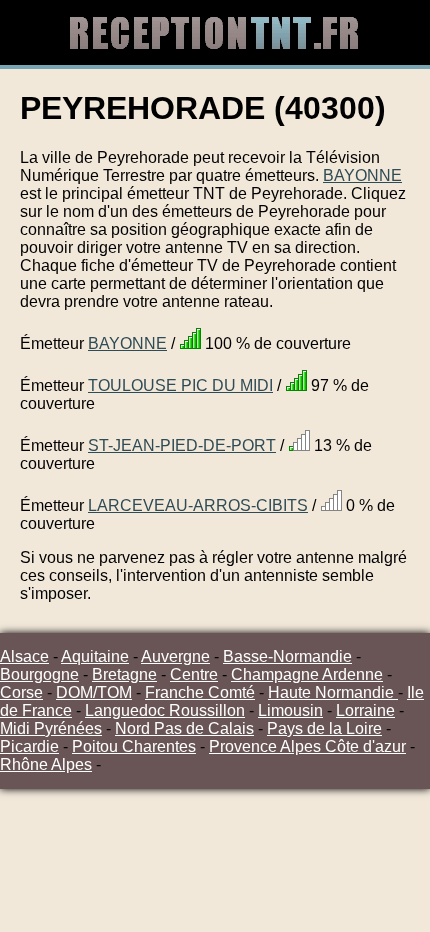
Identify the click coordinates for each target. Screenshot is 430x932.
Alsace (24, 656)
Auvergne (175, 656)
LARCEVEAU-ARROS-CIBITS (198, 505)
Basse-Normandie (287, 656)
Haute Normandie (333, 692)
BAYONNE (362, 175)
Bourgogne (39, 674)
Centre (194, 674)
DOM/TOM (94, 692)
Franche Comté (200, 692)
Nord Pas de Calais (184, 728)
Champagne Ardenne (307, 674)
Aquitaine (95, 656)
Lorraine (365, 710)
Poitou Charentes (134, 746)
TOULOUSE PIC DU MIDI (180, 385)
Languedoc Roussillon (165, 710)
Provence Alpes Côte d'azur (307, 746)
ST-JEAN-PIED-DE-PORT (182, 445)
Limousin (290, 710)
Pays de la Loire (324, 728)
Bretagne (124, 674)
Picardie (29, 746)
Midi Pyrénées (51, 728)
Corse (21, 692)
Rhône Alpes (46, 764)
